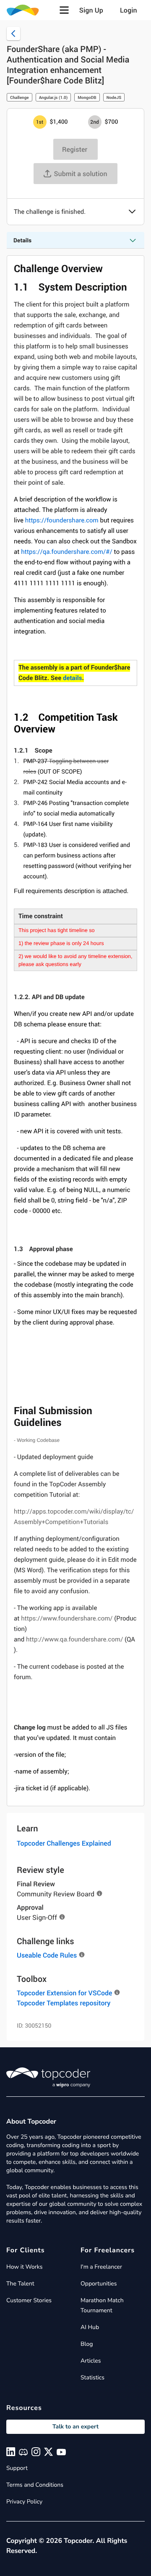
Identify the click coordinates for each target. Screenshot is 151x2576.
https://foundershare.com (62, 520)
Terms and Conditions (35, 2485)
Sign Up (91, 10)
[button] (64, 10)
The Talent (20, 2284)
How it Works (24, 2267)
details (72, 678)
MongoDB (87, 97)
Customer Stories (29, 2300)
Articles (91, 2361)
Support (17, 2468)
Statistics (92, 2377)
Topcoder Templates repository (64, 2003)
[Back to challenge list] (13, 34)
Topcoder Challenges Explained (64, 1843)
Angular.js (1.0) (53, 97)
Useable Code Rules (47, 1955)
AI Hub (90, 2327)
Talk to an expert (75, 2427)
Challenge (20, 97)
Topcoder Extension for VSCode (64, 1993)
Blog (87, 2344)
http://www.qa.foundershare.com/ (74, 1639)
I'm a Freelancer (101, 2267)
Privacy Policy (24, 2502)
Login (129, 10)
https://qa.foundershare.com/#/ (67, 552)
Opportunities (99, 2284)
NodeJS (114, 97)
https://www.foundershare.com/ (67, 1618)
